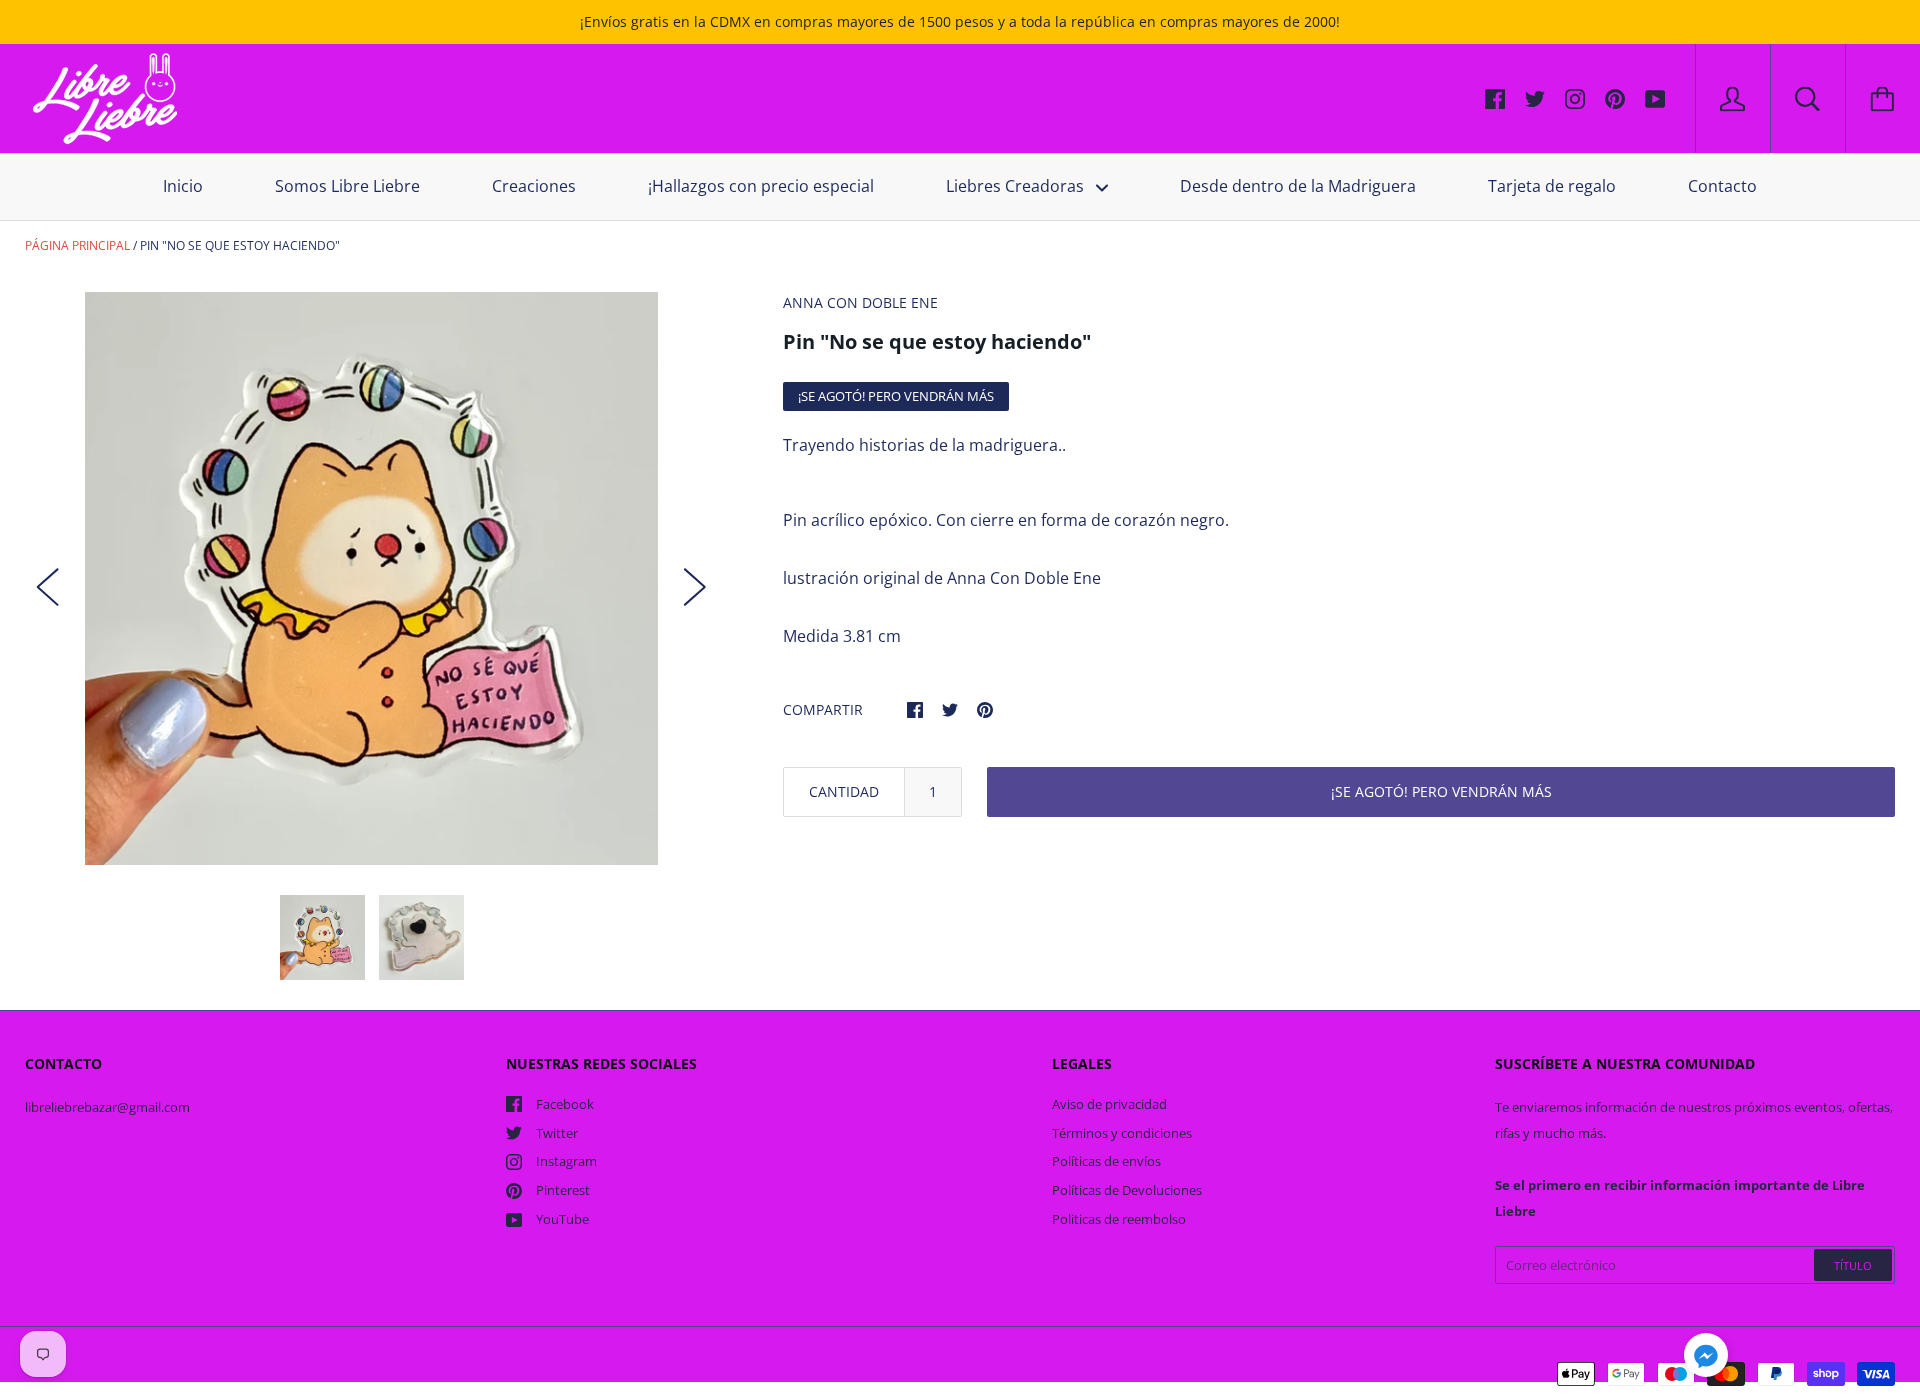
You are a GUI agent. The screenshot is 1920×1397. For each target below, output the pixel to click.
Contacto (1722, 186)
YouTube (562, 1219)
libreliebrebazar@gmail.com (107, 1107)
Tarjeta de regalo (1552, 186)
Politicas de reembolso (1119, 1219)
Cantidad (844, 791)
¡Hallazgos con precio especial (761, 186)
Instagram (566, 1161)
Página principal (77, 245)
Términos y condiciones (1122, 1133)
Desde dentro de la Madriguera (1298, 186)
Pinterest (563, 1190)
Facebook (565, 1104)
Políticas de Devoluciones (1127, 1190)
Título (1853, 1265)
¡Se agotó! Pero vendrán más (1441, 791)
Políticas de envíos (1106, 1161)
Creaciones (534, 186)
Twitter (557, 1133)
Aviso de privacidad (1109, 1104)
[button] (1706, 1358)
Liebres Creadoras (1017, 186)
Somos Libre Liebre (347, 186)
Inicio (183, 186)
